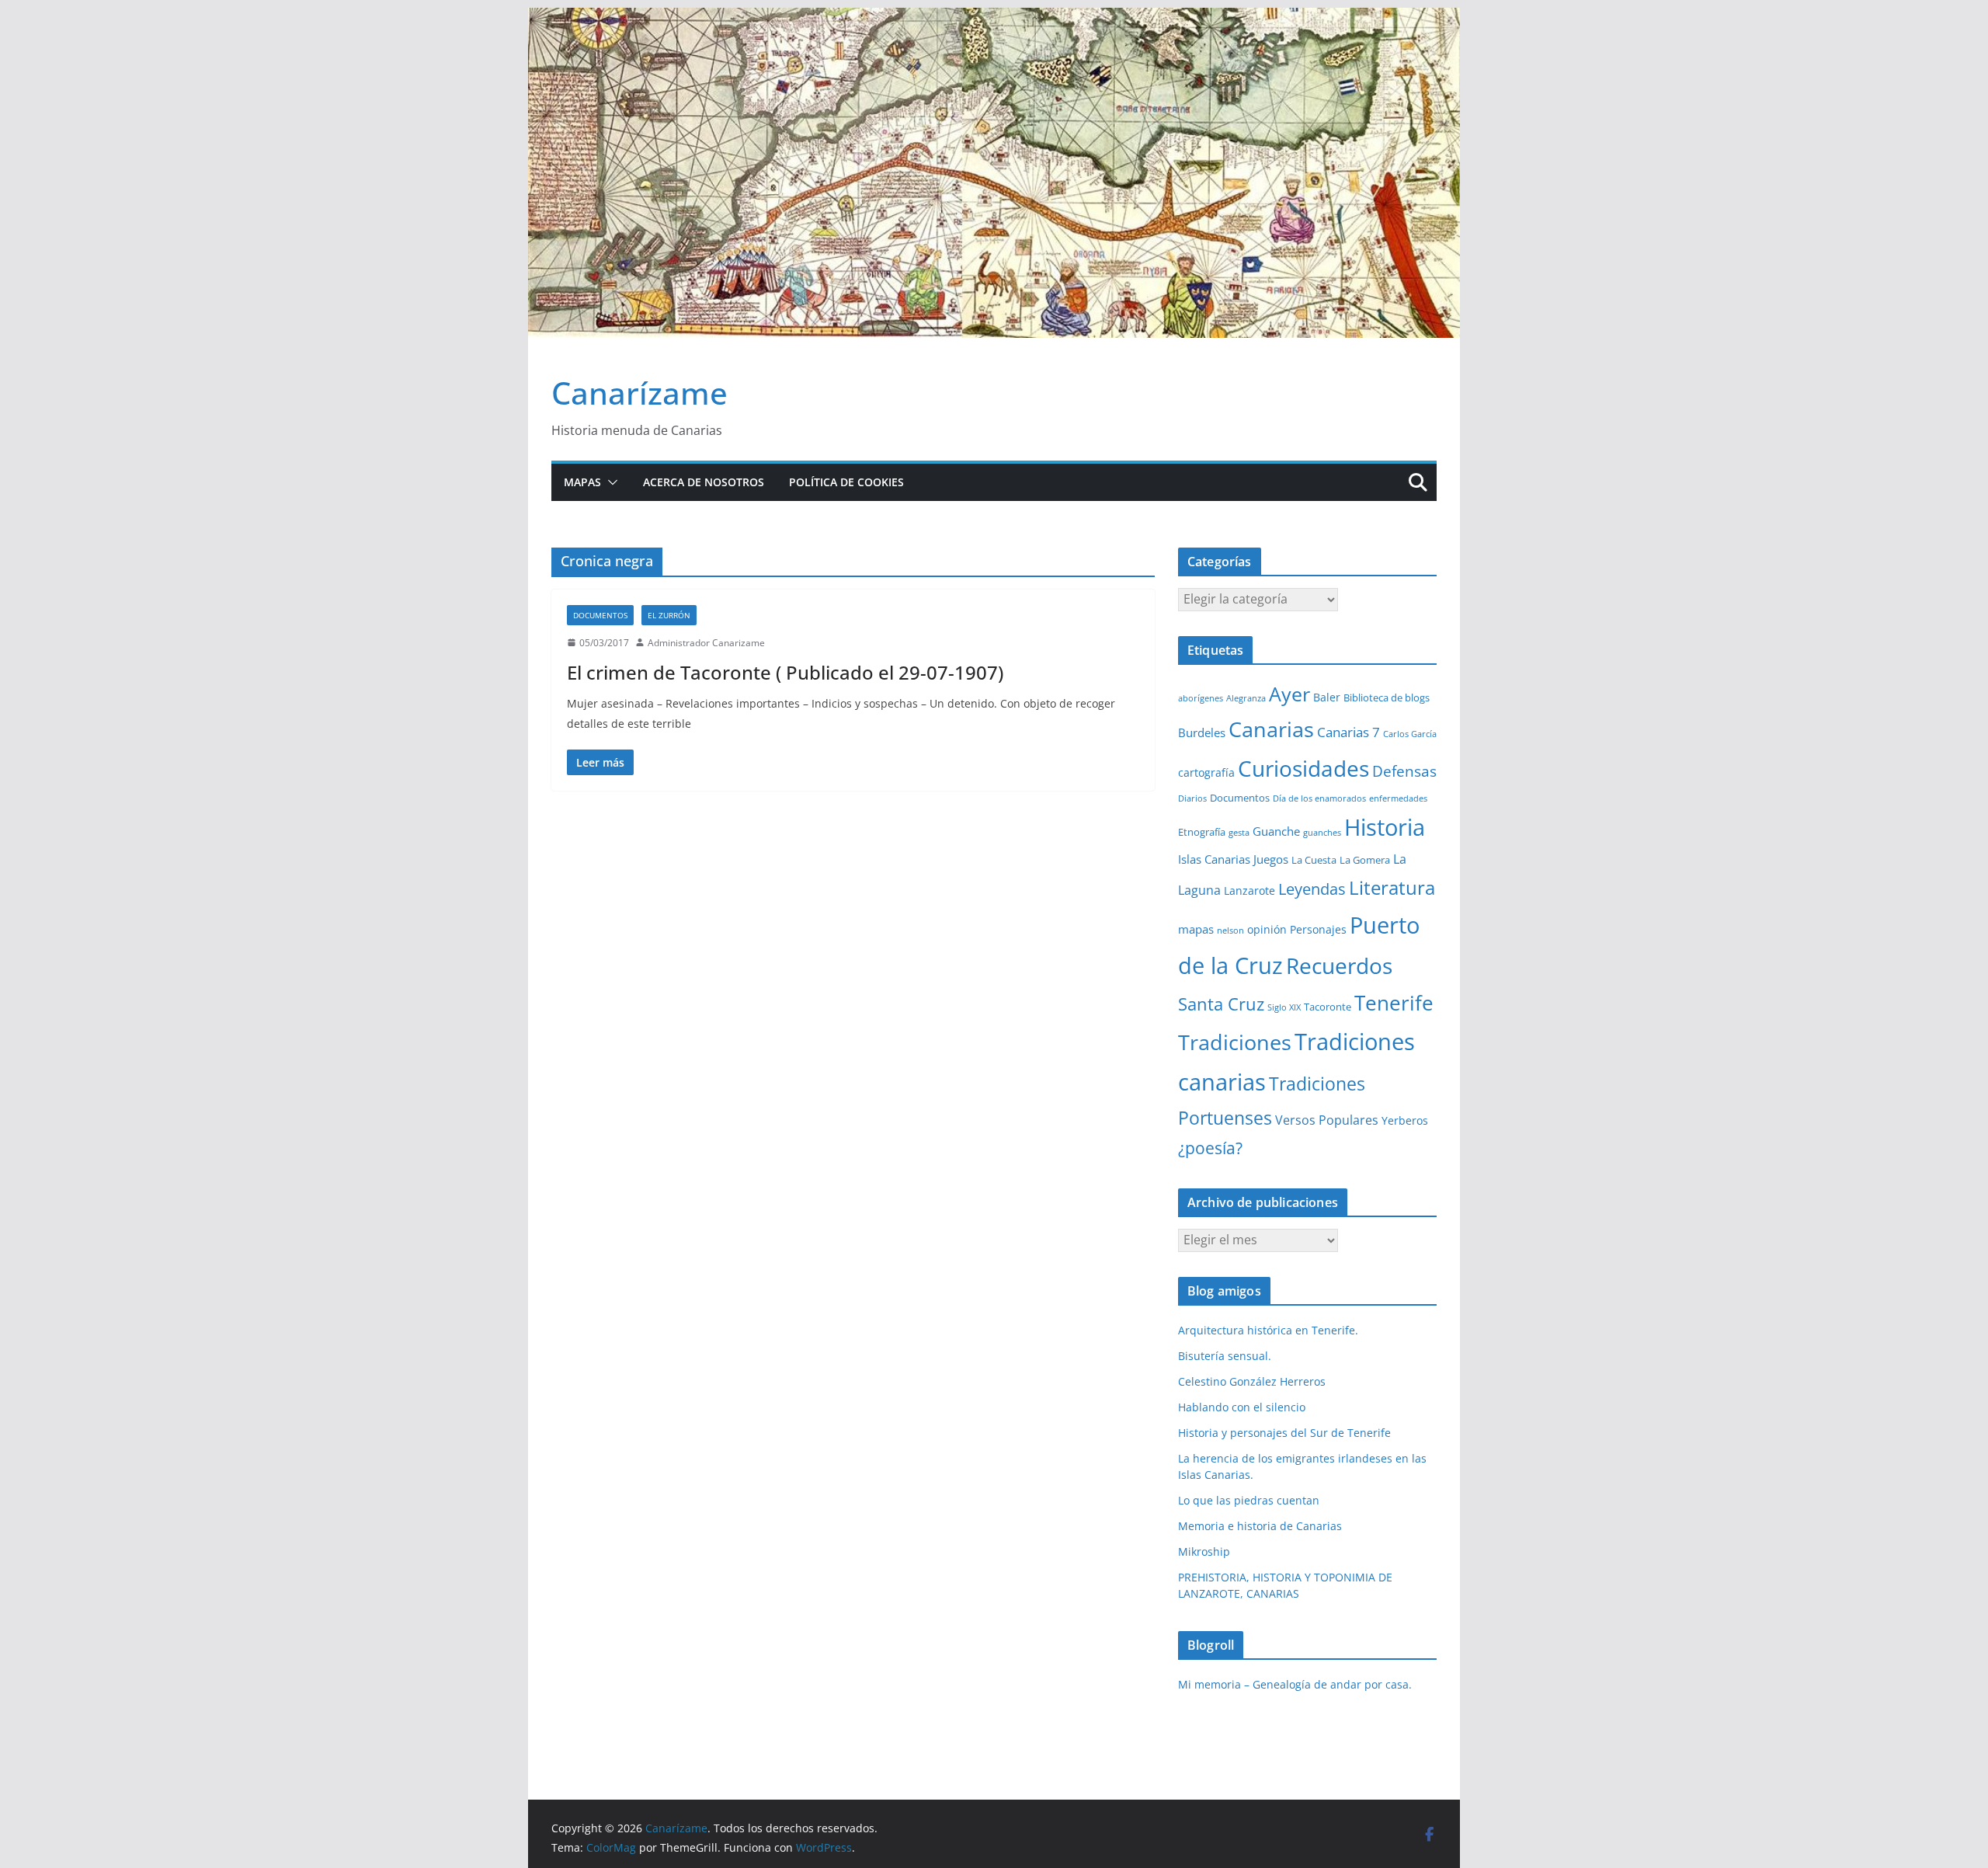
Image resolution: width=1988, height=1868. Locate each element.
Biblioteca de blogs (1387, 697)
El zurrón (669, 615)
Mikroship (1204, 1551)
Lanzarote (1249, 891)
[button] (610, 482)
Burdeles (1202, 732)
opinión (1267, 929)
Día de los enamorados (1319, 798)
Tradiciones (1235, 1042)
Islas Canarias (1214, 859)
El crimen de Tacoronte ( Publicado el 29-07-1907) (785, 672)
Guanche (1276, 831)
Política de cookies (846, 482)
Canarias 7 (1349, 732)
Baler (1327, 697)
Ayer (1289, 694)
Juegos (1271, 859)
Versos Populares (1327, 1120)
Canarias (1271, 729)
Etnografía (1202, 832)
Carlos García (1410, 734)
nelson (1230, 931)
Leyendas (1312, 889)
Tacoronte (1328, 1007)
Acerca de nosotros (704, 482)
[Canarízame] (994, 19)
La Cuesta (1314, 860)
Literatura (1392, 887)
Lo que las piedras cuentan (1249, 1500)
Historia (1385, 827)
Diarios (1192, 798)
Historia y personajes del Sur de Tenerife (1284, 1433)
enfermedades (1398, 798)
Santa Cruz (1221, 1004)
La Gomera (1365, 860)
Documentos (600, 615)
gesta (1239, 833)
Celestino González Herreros (1252, 1381)
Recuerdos (1339, 965)
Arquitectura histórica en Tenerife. (1268, 1330)
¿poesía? (1210, 1148)
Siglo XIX (1284, 1007)
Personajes (1318, 929)
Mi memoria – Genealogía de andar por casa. (1295, 1684)
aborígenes (1201, 698)
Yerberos (1405, 1120)
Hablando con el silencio (1242, 1407)
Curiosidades (1303, 768)
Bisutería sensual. (1225, 1356)
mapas (1196, 929)
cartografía (1206, 772)
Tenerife (1394, 1003)
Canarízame (639, 393)
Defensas (1404, 771)
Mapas (582, 482)
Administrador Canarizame (706, 643)
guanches (1322, 833)
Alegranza (1246, 698)
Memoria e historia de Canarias (1260, 1526)
